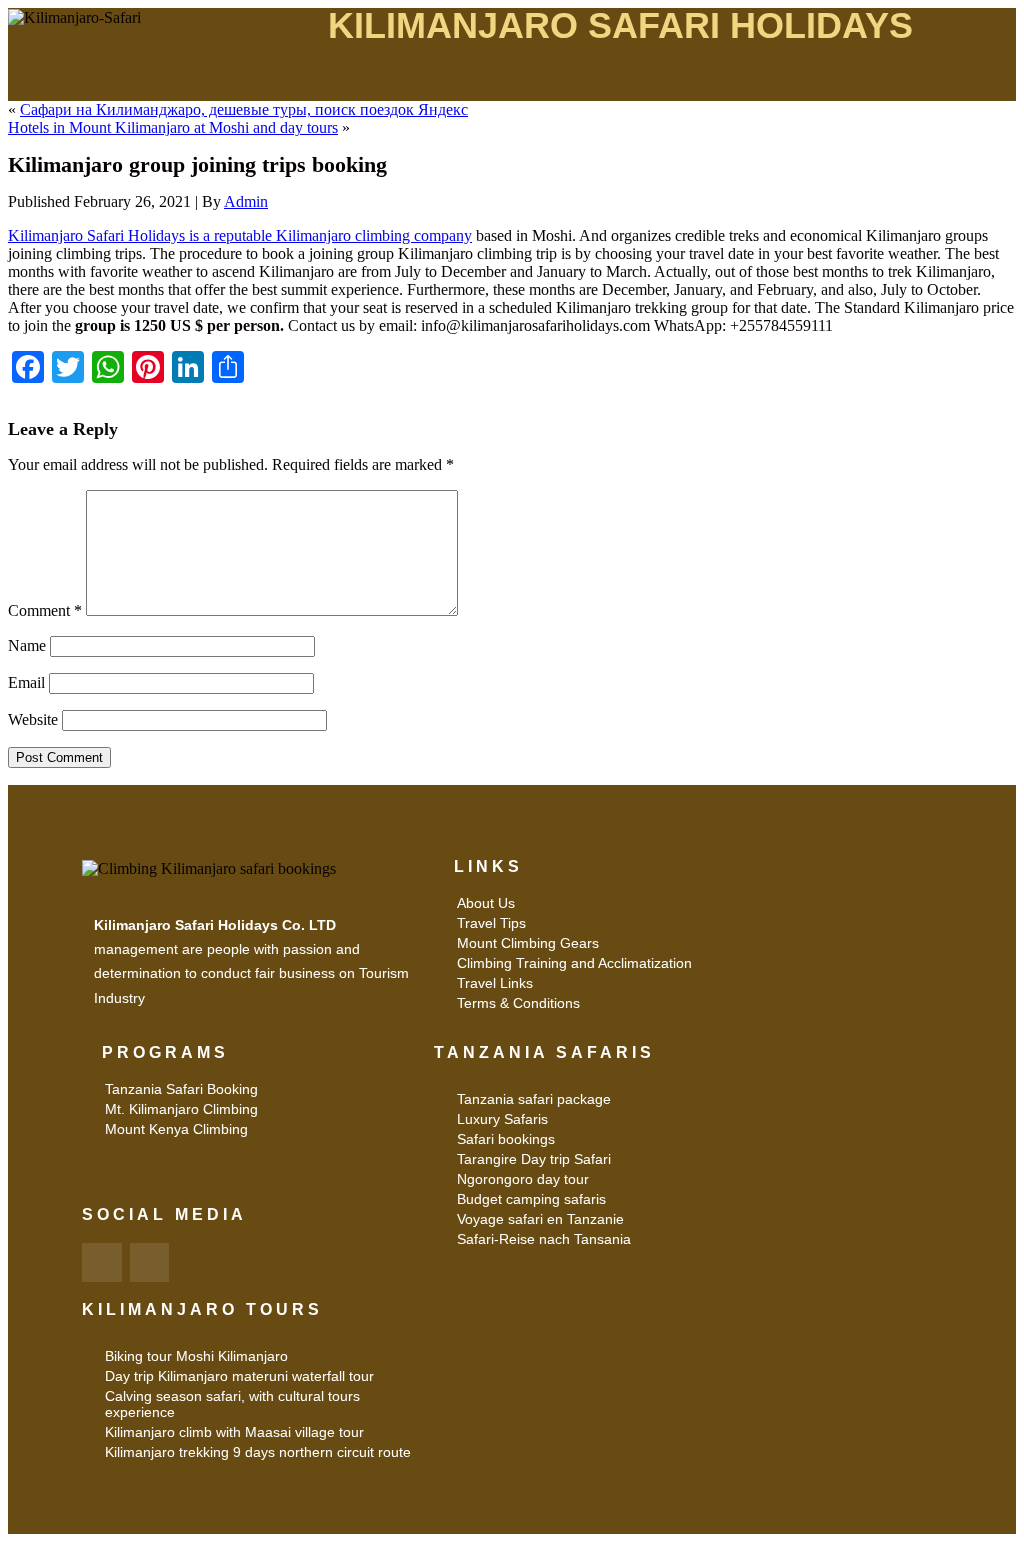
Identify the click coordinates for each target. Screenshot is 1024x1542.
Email (26, 682)
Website (33, 719)
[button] (620, 82)
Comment (45, 610)
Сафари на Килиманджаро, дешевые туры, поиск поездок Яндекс (244, 109)
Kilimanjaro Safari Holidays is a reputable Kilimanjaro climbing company (240, 235)
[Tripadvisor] (150, 1263)
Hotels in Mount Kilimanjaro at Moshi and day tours (173, 127)
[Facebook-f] (102, 1263)
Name (27, 645)
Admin (246, 201)
